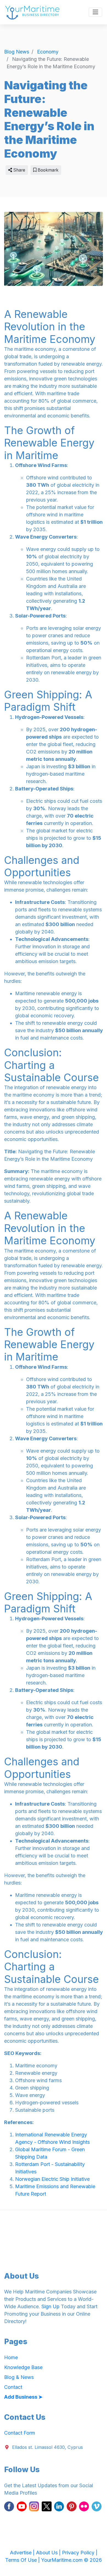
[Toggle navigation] (95, 12)
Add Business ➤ (23, 2397)
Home (11, 2357)
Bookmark (47, 170)
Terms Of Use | (23, 2560)
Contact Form (20, 2433)
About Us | (49, 2553)
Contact (13, 2387)
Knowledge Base (23, 2367)
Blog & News (19, 2377)
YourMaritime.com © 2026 (71, 2560)
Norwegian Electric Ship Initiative (52, 2179)
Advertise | (23, 2553)
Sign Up (50, 2306)
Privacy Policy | (80, 2553)
